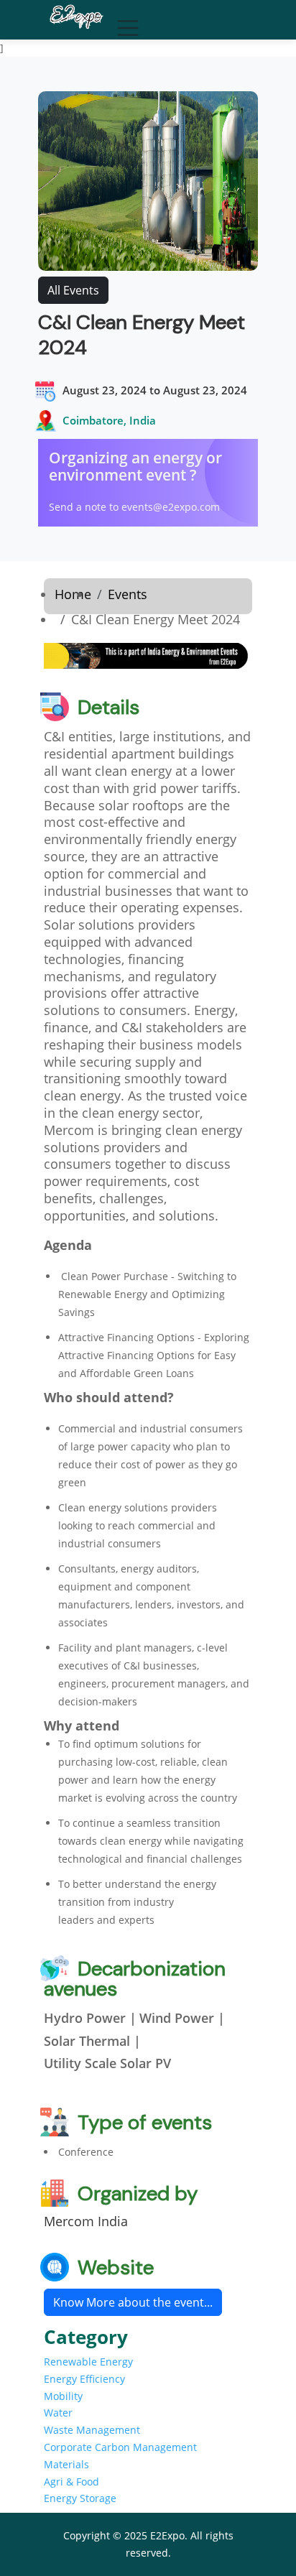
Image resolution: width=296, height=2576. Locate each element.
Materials (66, 2464)
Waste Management (92, 2430)
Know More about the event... (133, 2302)
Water (58, 2413)
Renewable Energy (88, 2362)
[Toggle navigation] (124, 24)
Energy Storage (80, 2498)
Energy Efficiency (84, 2379)
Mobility (63, 2396)
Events (128, 594)
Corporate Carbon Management (120, 2447)
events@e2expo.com (171, 507)
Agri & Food (71, 2482)
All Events (73, 290)
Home (73, 594)
